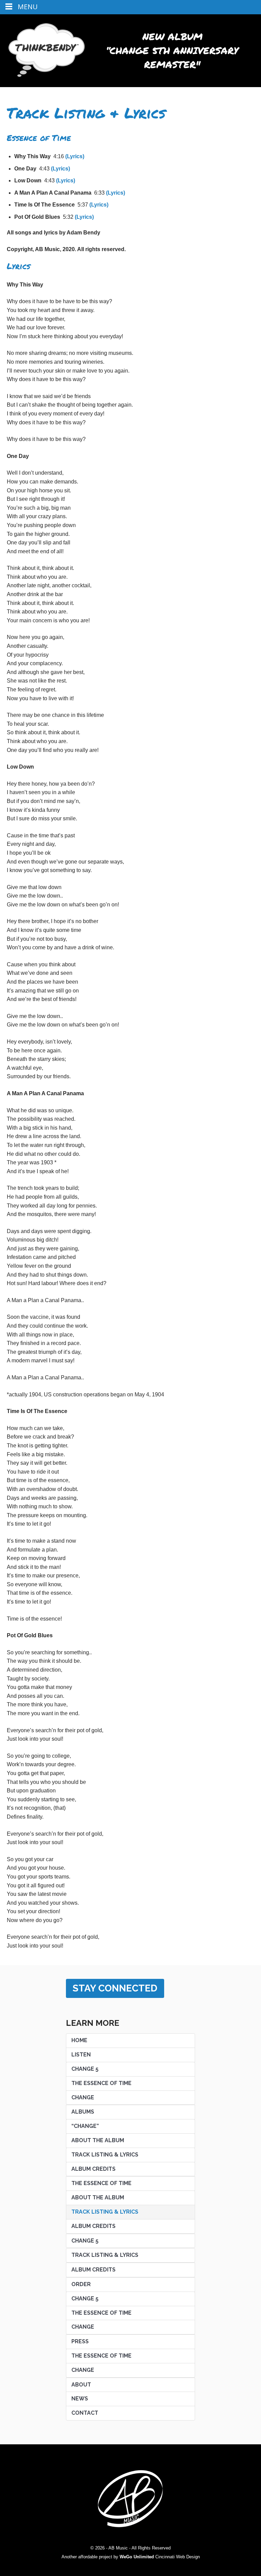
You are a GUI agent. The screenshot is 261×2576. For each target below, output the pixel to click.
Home (79, 2040)
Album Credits (93, 2169)
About (81, 2385)
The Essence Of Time (101, 2083)
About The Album (98, 2140)
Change (83, 2097)
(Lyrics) (75, 156)
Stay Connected (115, 1988)
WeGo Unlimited (137, 2557)
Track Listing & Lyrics (105, 2155)
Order (81, 2284)
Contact (85, 2413)
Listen (81, 2055)
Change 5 (85, 2069)
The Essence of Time (101, 2356)
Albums (83, 2112)
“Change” (85, 2126)
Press (80, 2341)
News (80, 2399)
